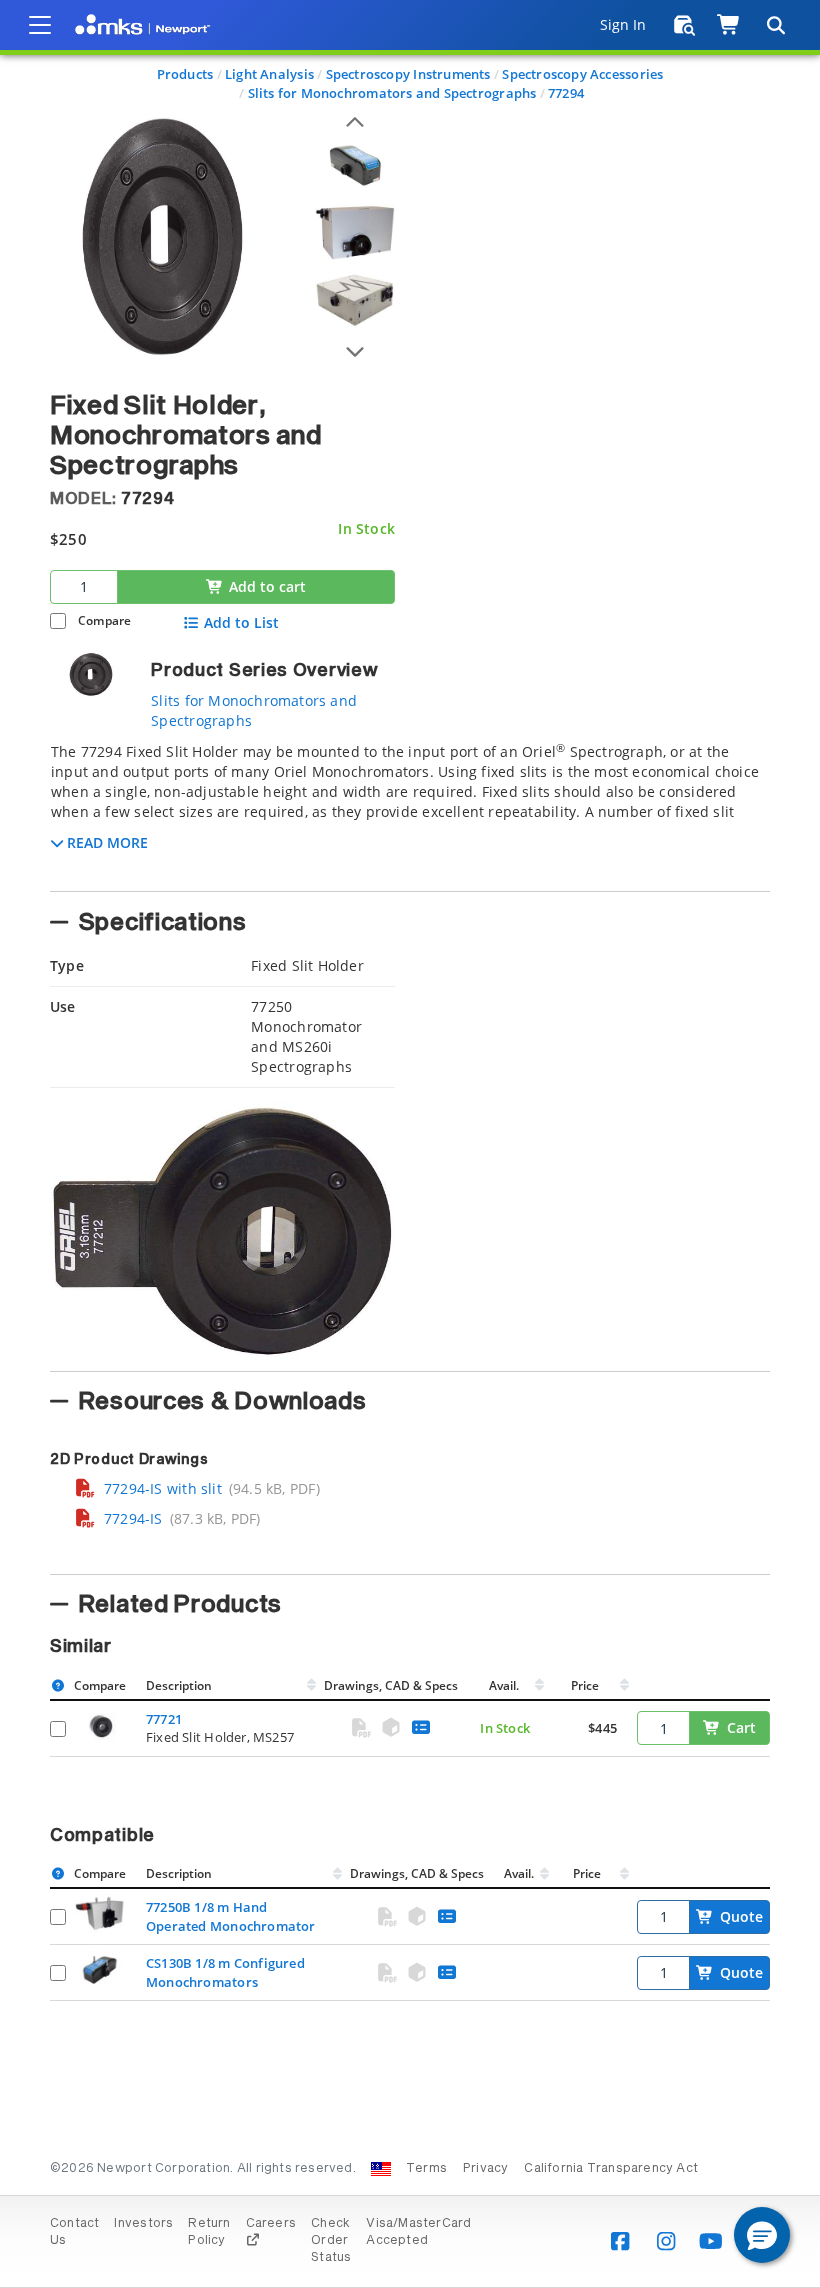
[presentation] (410, 1144)
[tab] (410, 811)
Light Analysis (269, 74)
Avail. (505, 1685)
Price (585, 1685)
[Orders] (684, 25)
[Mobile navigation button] (40, 25)
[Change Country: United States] (381, 2169)
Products (185, 74)
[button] (762, 2235)
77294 (566, 93)
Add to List (241, 623)
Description (179, 1685)
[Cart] (729, 25)
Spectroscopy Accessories (582, 74)
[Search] (775, 25)
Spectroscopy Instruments (408, 74)
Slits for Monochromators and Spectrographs (392, 93)
